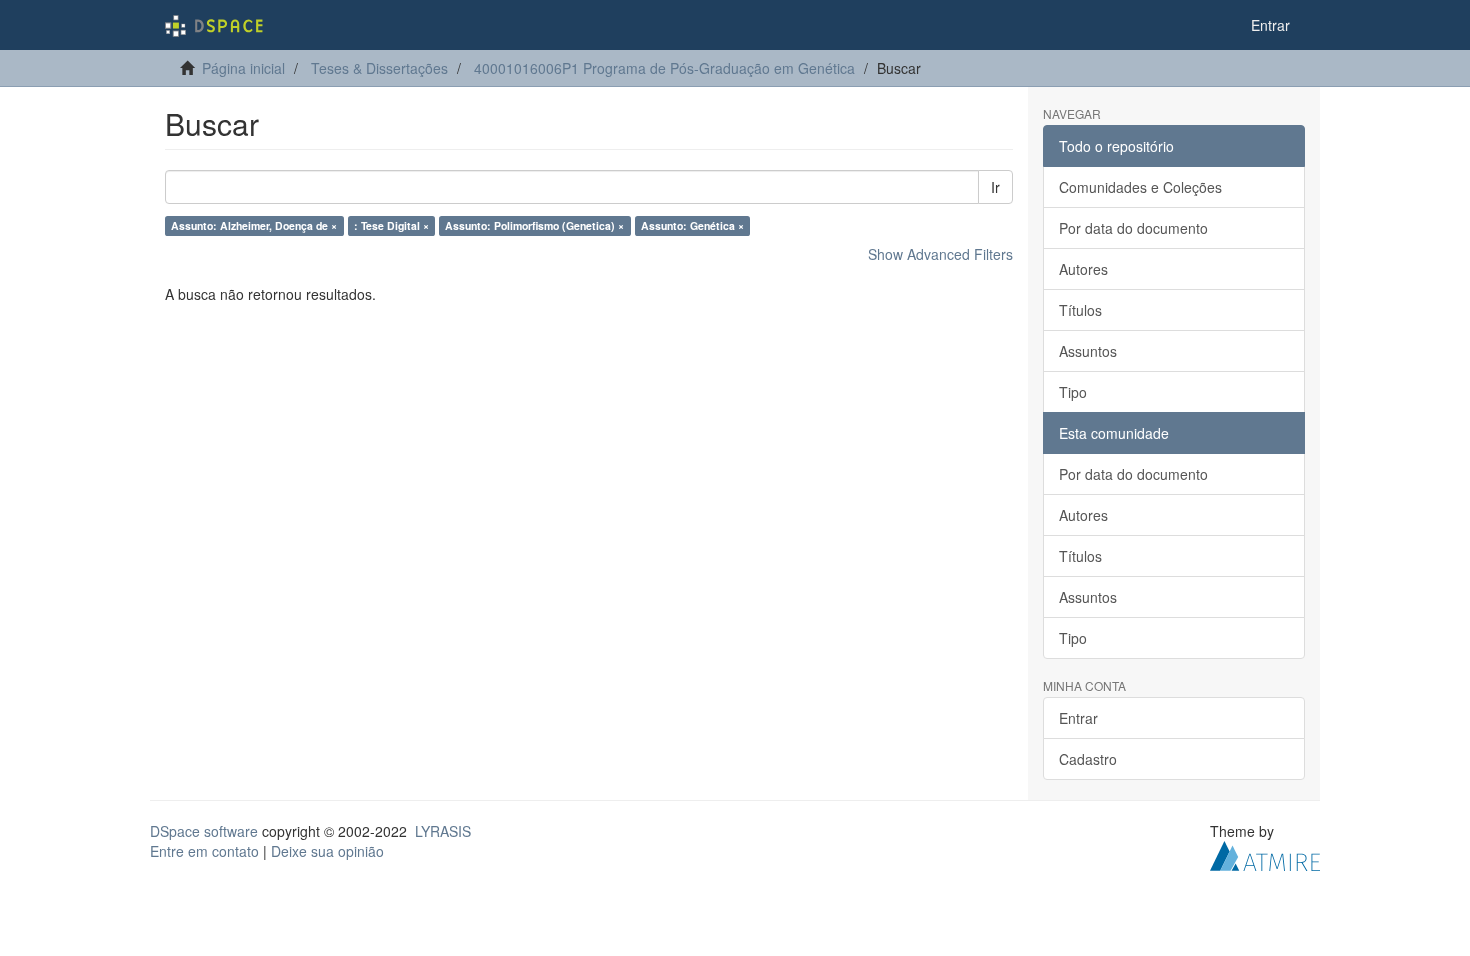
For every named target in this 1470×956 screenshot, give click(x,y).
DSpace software (204, 831)
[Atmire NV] (1265, 854)
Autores (1083, 269)
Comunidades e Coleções (1140, 187)
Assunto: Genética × (692, 225)
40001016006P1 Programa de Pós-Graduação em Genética (664, 68)
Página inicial (243, 68)
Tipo (1073, 392)
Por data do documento (1133, 228)
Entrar (1078, 718)
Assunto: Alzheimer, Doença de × (254, 225)
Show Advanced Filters (940, 254)
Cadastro (1088, 759)
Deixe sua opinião (327, 851)
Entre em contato (204, 851)
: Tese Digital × (391, 225)
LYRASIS (443, 831)
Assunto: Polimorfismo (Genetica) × (534, 225)
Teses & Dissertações (379, 68)
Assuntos (1088, 351)
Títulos (1080, 310)
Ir (995, 187)
